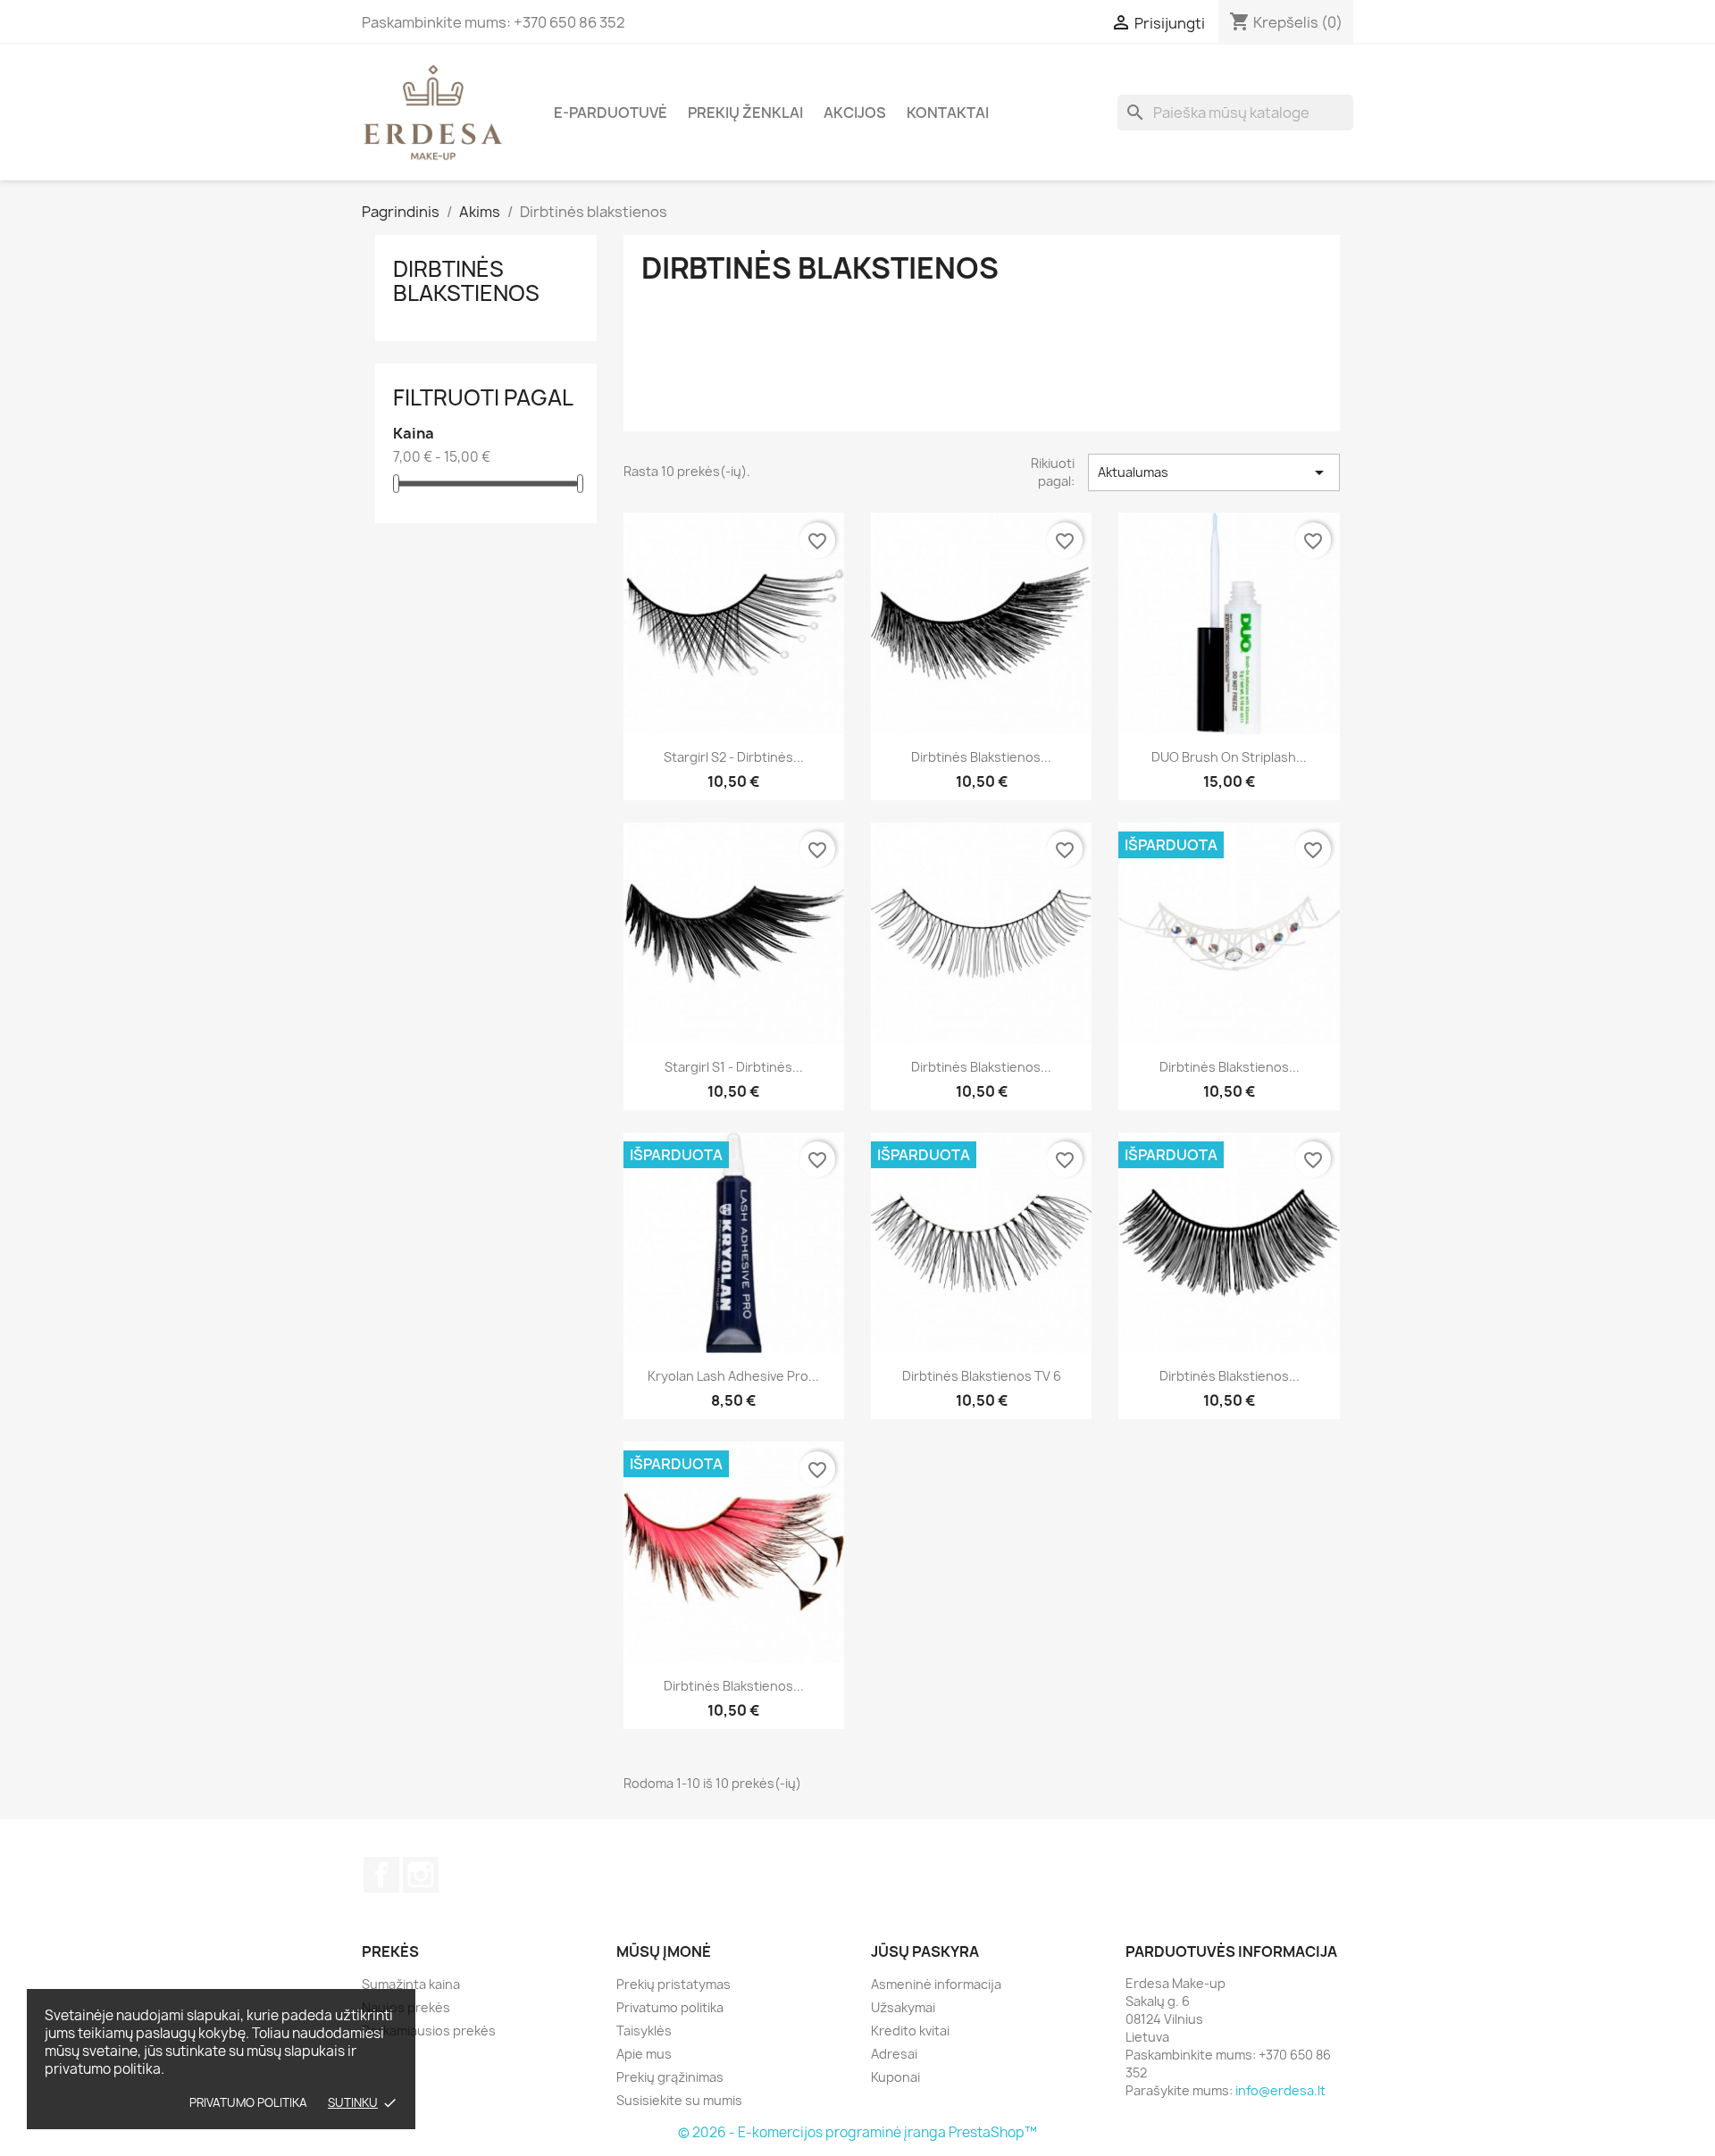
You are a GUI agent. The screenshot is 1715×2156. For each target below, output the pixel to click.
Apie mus (644, 2054)
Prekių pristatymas (673, 1984)
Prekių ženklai (745, 113)
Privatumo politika (248, 2102)
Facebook (381, 1875)
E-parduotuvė (611, 113)
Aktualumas (1214, 472)
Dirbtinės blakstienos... (981, 757)
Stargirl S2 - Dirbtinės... (734, 757)
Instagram (421, 1875)
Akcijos (855, 113)
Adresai (894, 2054)
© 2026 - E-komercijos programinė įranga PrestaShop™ (857, 2132)
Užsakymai (903, 2007)
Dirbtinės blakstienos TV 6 (982, 1376)
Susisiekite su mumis (679, 2100)
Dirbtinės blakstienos (466, 280)
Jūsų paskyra (925, 1951)
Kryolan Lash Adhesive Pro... (733, 1376)
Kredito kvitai (910, 2031)
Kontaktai (948, 113)
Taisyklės (644, 2031)
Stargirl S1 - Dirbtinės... (734, 1067)
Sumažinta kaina (411, 1984)
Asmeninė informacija (936, 1984)
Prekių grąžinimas (670, 2077)
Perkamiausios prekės (429, 2031)
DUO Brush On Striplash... (1229, 757)
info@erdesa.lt (1280, 2090)
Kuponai (895, 2077)
